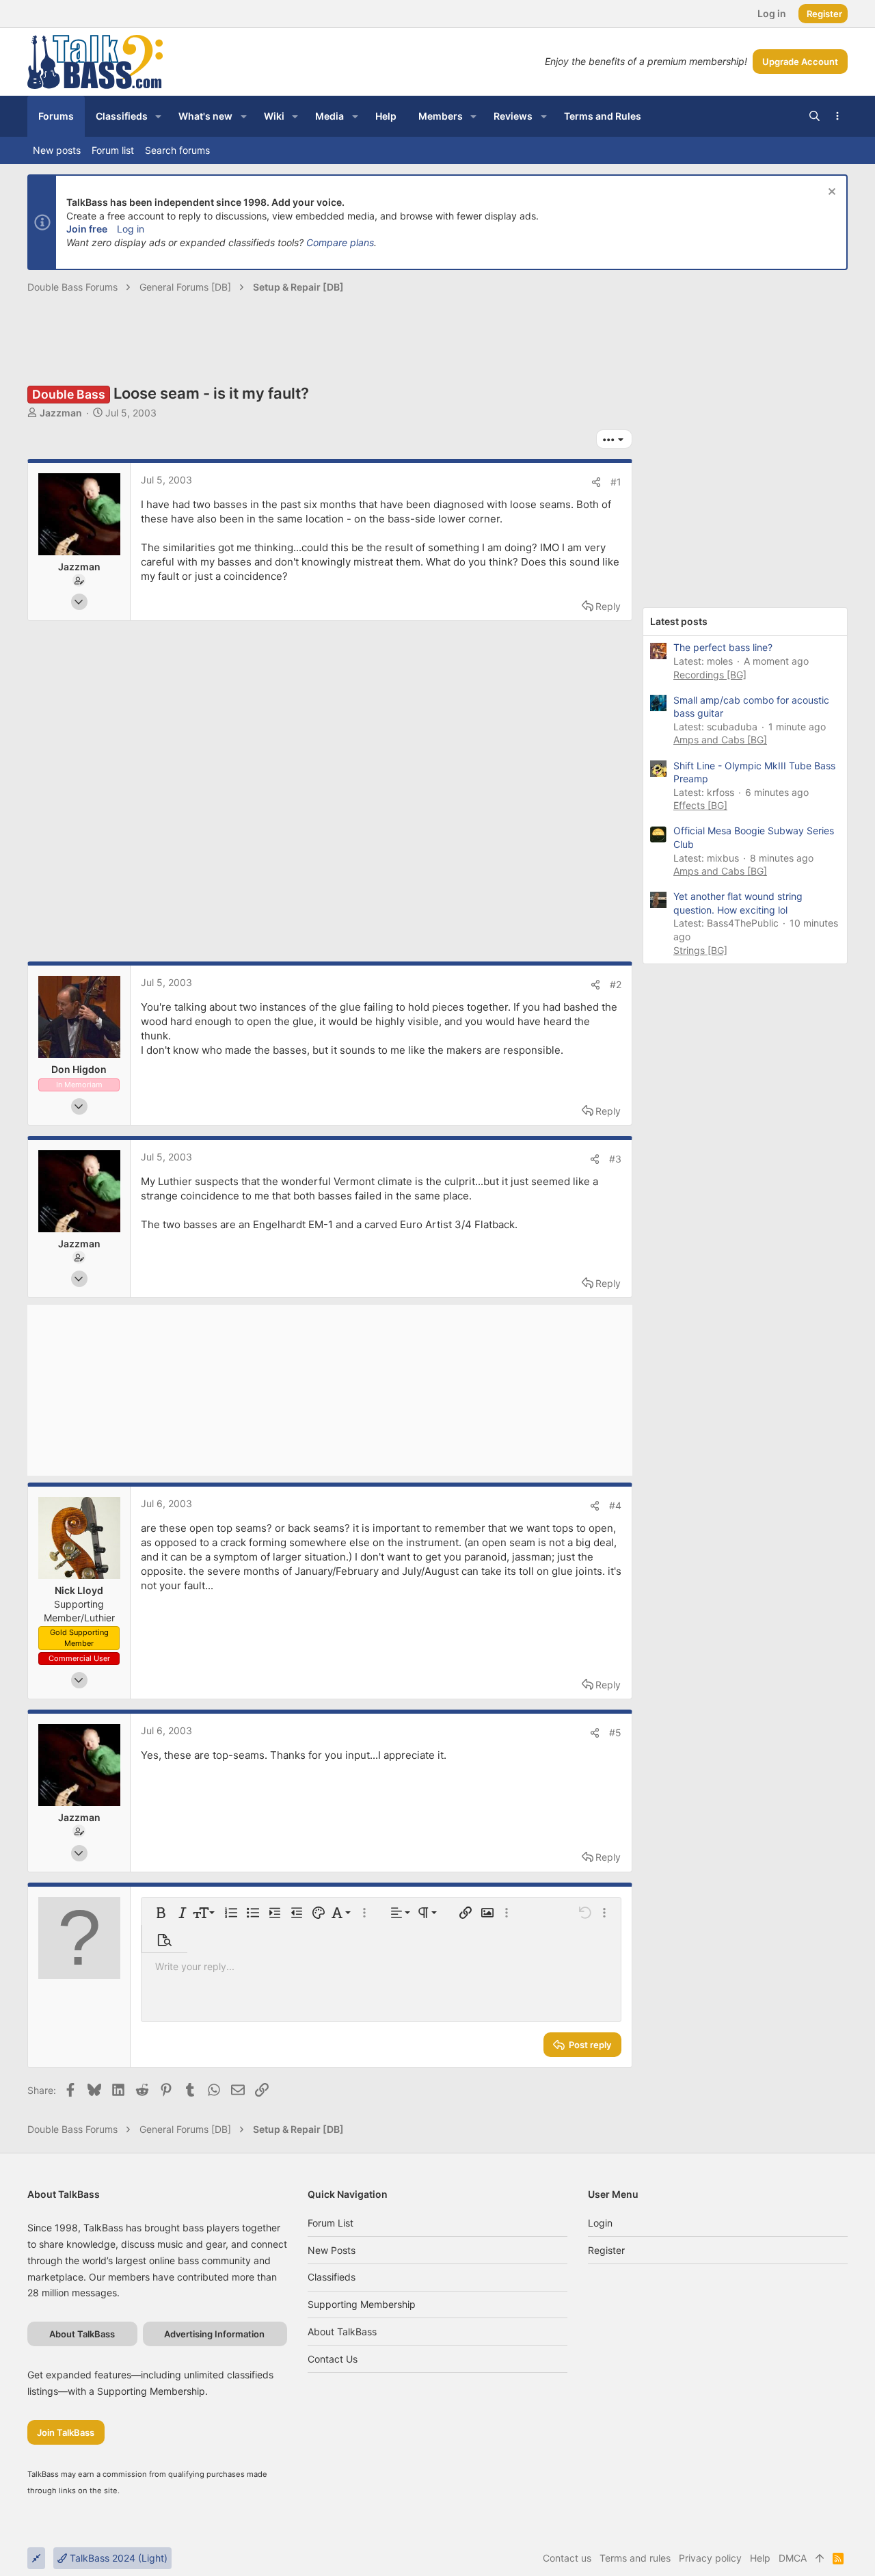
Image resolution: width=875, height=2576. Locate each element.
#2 (616, 984)
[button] (158, 116)
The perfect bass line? (723, 647)
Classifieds (332, 2277)
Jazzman (61, 413)
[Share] (596, 482)
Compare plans (340, 242)
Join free (87, 229)
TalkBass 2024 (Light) (117, 2558)
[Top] (820, 2558)
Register (606, 2250)
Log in (131, 229)
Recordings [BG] (710, 675)
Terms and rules (635, 2558)
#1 (616, 482)
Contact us (333, 2359)
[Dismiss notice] (830, 193)
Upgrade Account (800, 62)
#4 (615, 1505)
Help (760, 2558)
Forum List (331, 2223)
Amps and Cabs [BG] (720, 740)
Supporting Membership (362, 2304)
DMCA (793, 2558)
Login (600, 2223)
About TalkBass (342, 2332)
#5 (615, 1732)
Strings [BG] (700, 950)
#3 (615, 1159)
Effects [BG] (700, 805)
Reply (608, 606)
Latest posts (679, 621)
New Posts (332, 2250)
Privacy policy (710, 2558)
